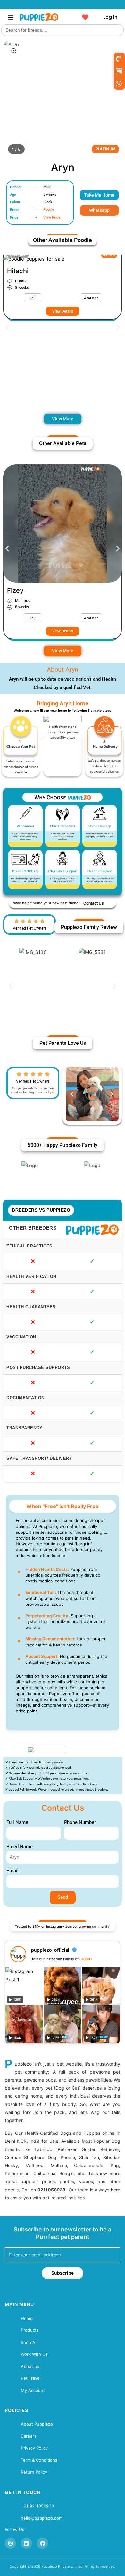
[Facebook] (42, 2543)
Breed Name (20, 1847)
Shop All (29, 2342)
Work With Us (34, 2354)
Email (13, 1871)
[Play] (92, 1094)
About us (30, 2366)
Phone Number (80, 1822)
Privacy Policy (34, 2448)
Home (27, 2318)
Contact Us (94, 903)
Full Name (17, 1822)
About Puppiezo (37, 2424)
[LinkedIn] (26, 2543)
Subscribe (63, 2273)
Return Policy (34, 2472)
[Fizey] (63, 524)
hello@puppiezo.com (42, 2518)
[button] (11, 17)
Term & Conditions (39, 2460)
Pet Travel (31, 2378)
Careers (29, 2436)
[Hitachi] (63, 259)
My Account (33, 2390)
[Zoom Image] (14, 51)
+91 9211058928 (37, 2506)
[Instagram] (10, 2543)
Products (30, 2330)
